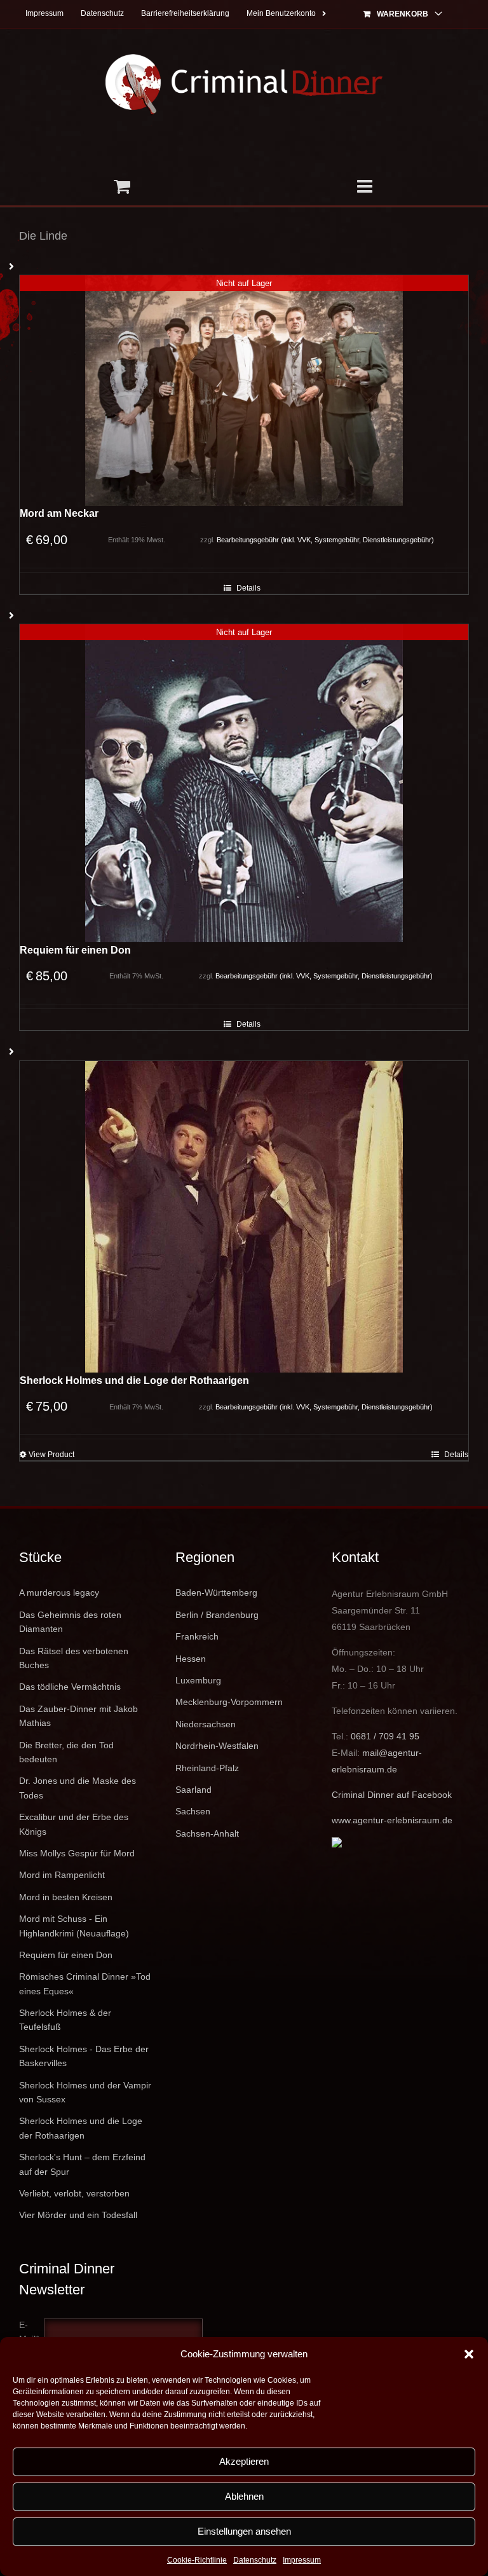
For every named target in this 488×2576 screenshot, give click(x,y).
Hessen (191, 1659)
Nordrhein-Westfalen (217, 1746)
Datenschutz (255, 2560)
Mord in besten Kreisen (66, 1897)
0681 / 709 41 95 (385, 1736)
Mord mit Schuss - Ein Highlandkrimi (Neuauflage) (74, 1926)
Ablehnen (244, 2496)
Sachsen (193, 1811)
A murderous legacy (59, 1593)
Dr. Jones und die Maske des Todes (78, 1788)
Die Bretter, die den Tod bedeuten (66, 1752)
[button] (469, 2354)
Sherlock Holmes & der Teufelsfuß (65, 2020)
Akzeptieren (244, 2461)
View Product (51, 1455)
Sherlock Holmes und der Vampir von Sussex (85, 2092)
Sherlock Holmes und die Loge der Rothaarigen (134, 1380)
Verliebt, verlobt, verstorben (74, 2193)
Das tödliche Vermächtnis (70, 1687)
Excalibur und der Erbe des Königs (74, 1824)
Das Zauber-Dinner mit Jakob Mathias (78, 1716)
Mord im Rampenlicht (62, 1875)
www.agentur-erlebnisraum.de (392, 1820)
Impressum (302, 2560)
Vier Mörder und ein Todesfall (78, 2215)
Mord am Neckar (59, 513)
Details (248, 588)
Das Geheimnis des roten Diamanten (70, 1622)
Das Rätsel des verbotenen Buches (74, 1658)
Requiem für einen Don (75, 950)
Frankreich (197, 1636)
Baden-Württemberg (216, 1593)
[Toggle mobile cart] (122, 186)
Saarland (193, 1790)
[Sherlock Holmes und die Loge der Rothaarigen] (244, 1217)
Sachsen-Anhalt (207, 1833)
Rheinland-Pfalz (207, 1768)
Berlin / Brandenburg (217, 1615)
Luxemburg (198, 1680)
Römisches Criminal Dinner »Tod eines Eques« (85, 1983)
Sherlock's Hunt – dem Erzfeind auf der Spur (82, 2164)
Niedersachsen (206, 1724)
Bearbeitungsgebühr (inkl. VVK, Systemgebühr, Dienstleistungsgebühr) (325, 540)
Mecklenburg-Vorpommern (229, 1702)
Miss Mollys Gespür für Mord (77, 1853)
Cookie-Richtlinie (197, 2560)
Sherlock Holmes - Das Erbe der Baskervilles (84, 2056)
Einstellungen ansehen (244, 2531)
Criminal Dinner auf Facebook (392, 1795)
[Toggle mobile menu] (366, 186)
